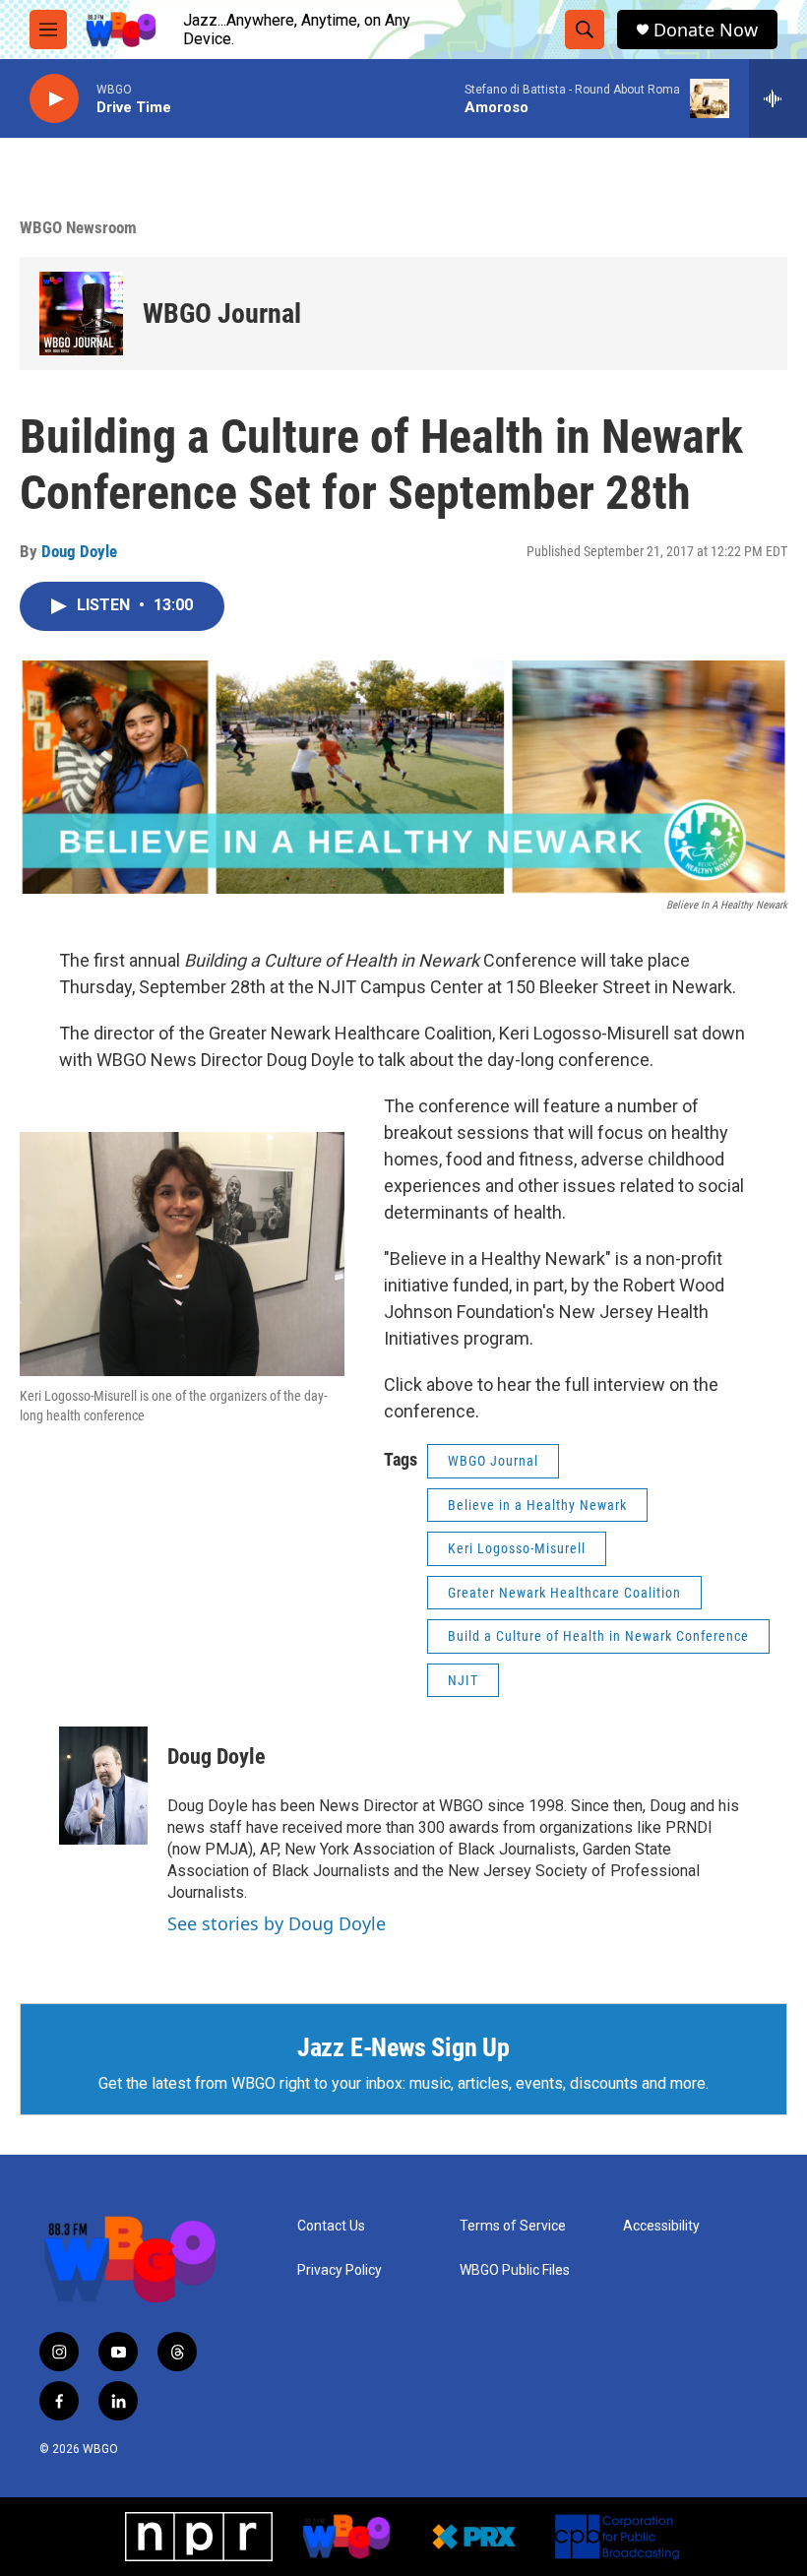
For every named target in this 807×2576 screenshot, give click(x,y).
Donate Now (706, 30)
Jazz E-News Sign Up (403, 2047)
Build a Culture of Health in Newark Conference (598, 1636)
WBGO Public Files (515, 2270)
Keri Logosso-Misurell (517, 1548)
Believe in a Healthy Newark (537, 1505)
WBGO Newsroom (78, 227)
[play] (54, 99)
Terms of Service (513, 2226)
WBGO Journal (222, 314)
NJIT (463, 1680)
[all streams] (778, 98)
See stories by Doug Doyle (277, 1923)
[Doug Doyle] (103, 1786)
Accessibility (661, 2226)
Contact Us (331, 2226)
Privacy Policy (340, 2270)
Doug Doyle (79, 551)
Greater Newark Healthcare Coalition (564, 1593)
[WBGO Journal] (81, 314)
